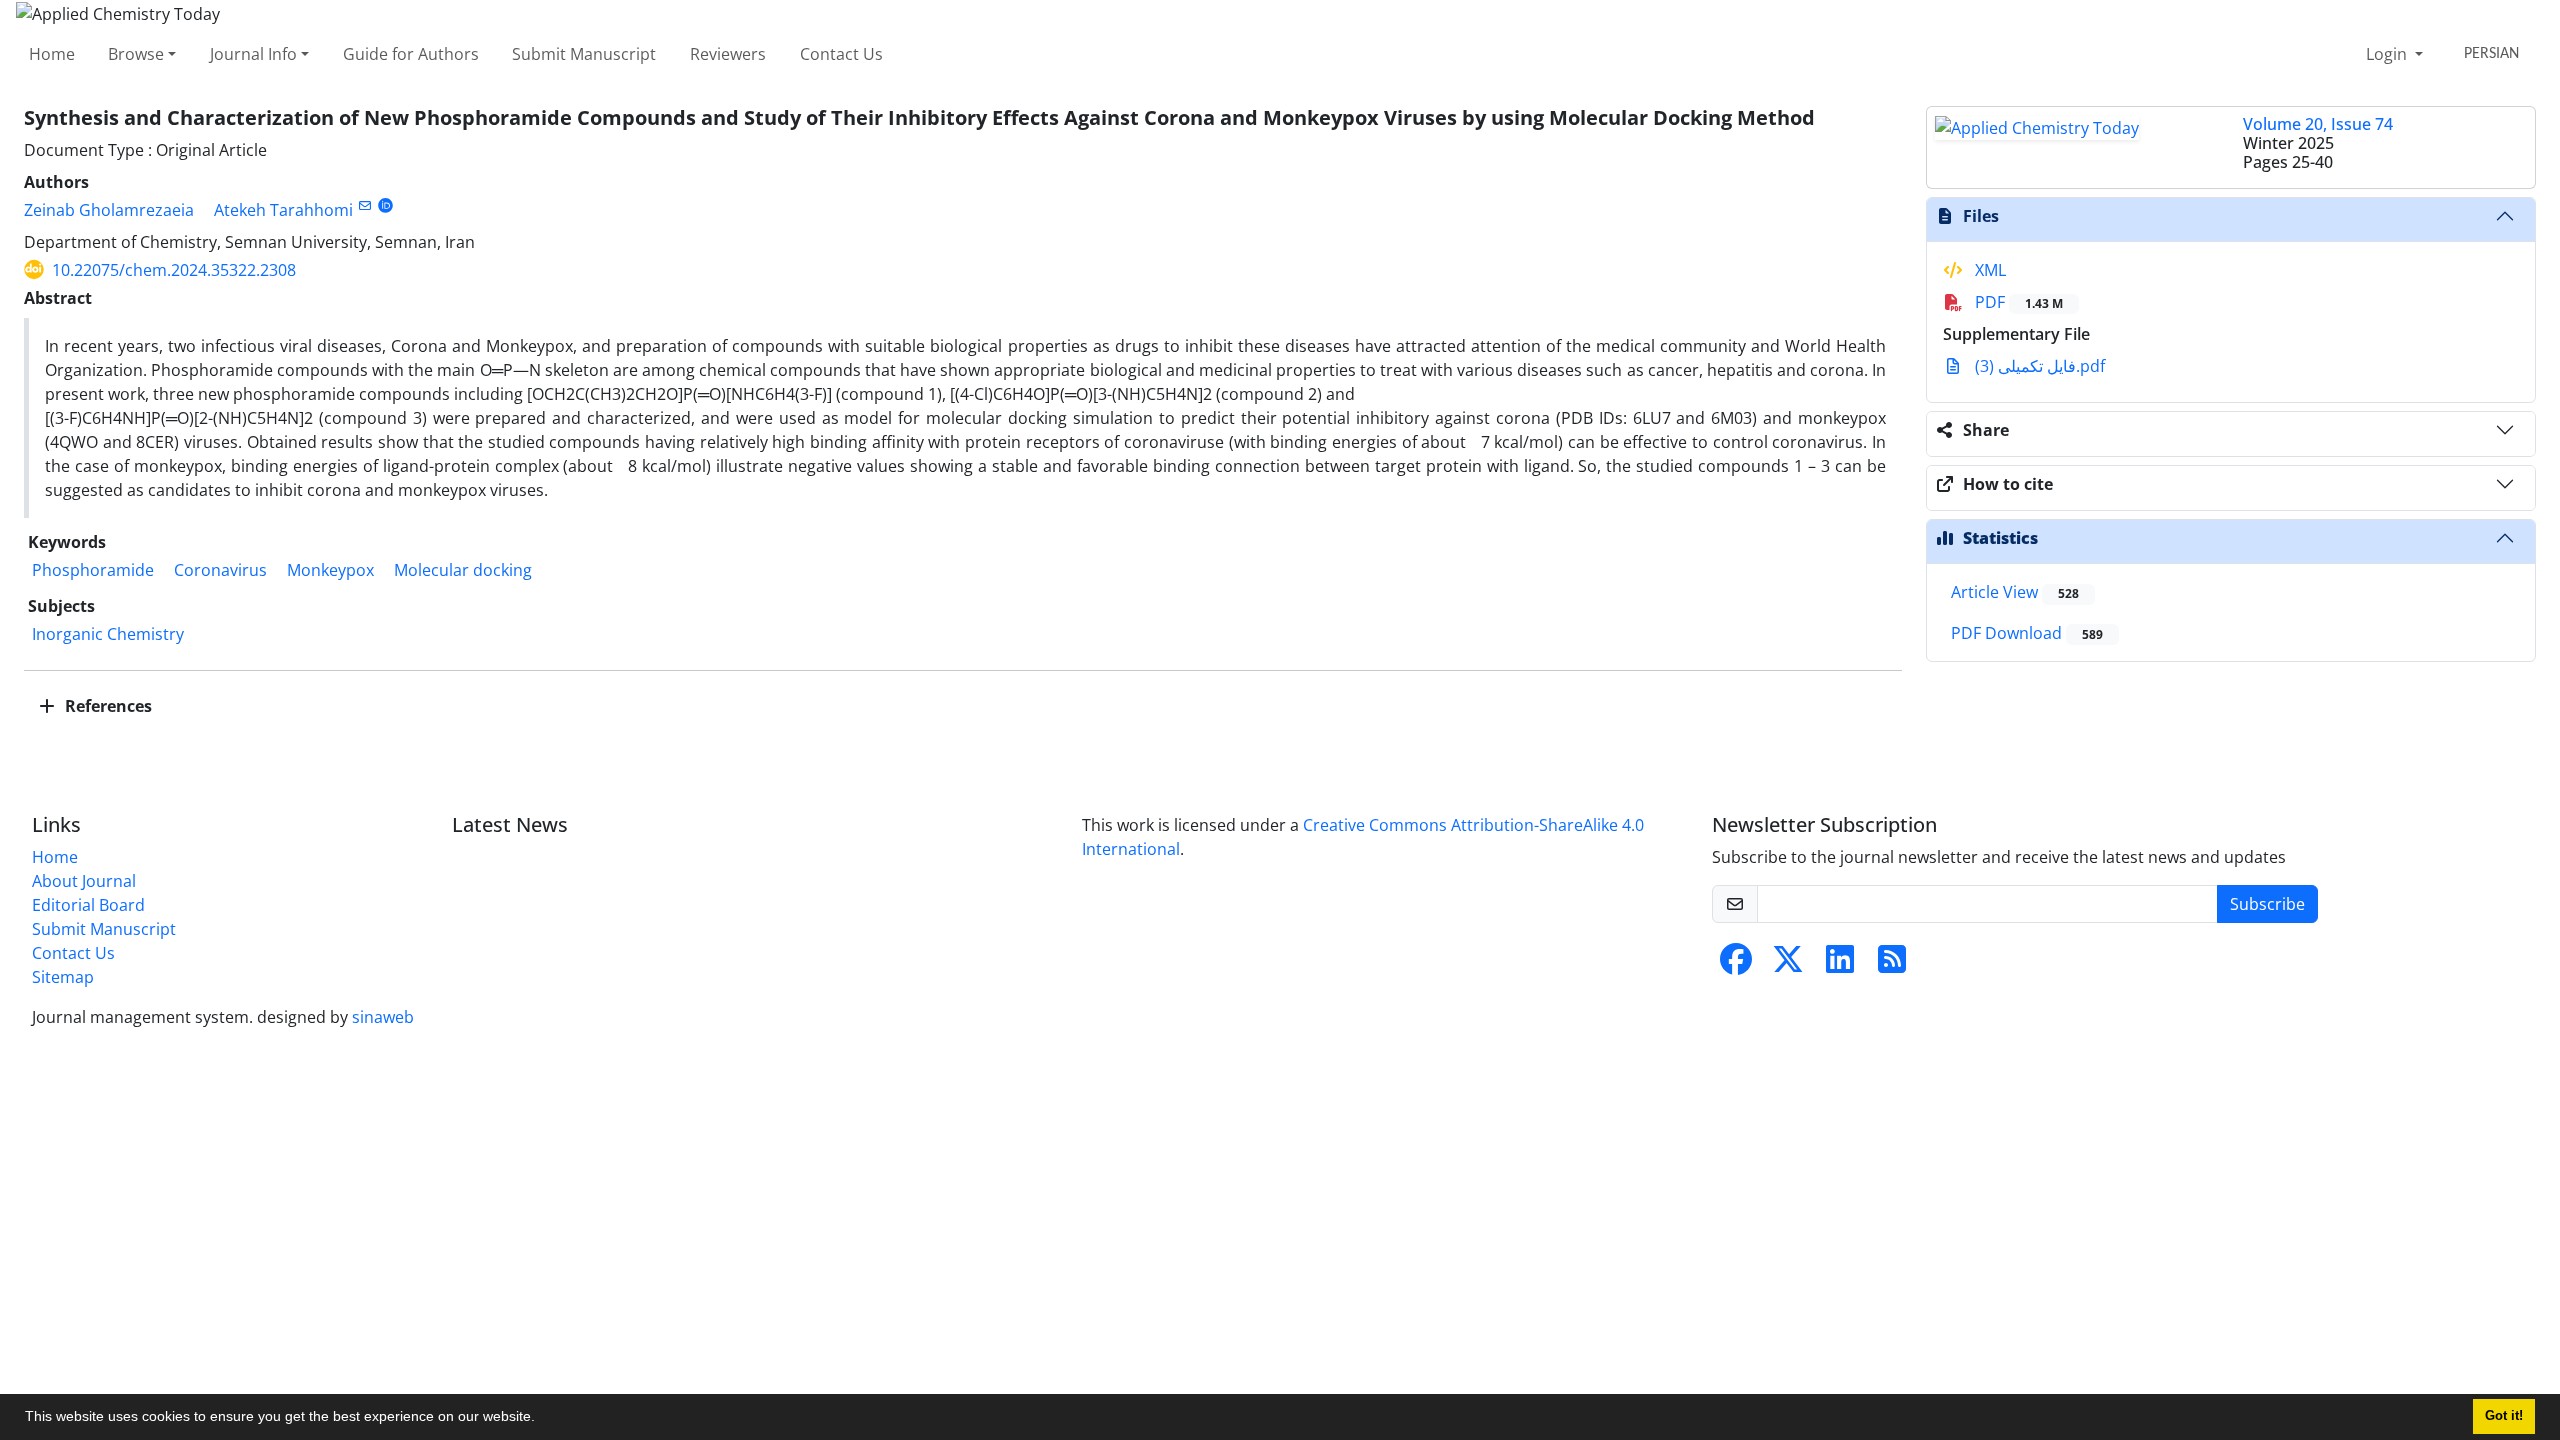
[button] (542, 1419)
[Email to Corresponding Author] (364, 205)
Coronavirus (220, 570)
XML (1988, 270)
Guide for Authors (411, 54)
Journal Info (253, 54)
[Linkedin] (1840, 965)
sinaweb (383, 1017)
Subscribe (2267, 904)
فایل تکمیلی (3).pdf (2038, 366)
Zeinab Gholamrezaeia (109, 210)
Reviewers (728, 54)
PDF (2017, 302)
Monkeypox (330, 570)
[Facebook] (1736, 965)
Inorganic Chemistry (108, 634)
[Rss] (1892, 965)
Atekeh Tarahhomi (283, 210)
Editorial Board (88, 905)
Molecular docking (463, 570)
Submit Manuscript (584, 54)
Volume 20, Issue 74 (2318, 124)
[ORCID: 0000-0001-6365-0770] (385, 205)
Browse (136, 54)
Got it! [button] (2504, 1416)
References (106, 706)
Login (2388, 54)
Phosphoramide (93, 570)
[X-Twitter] (1788, 965)
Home (52, 54)
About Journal (84, 881)
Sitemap (63, 977)
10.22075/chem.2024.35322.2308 (174, 270)
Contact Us (841, 54)
